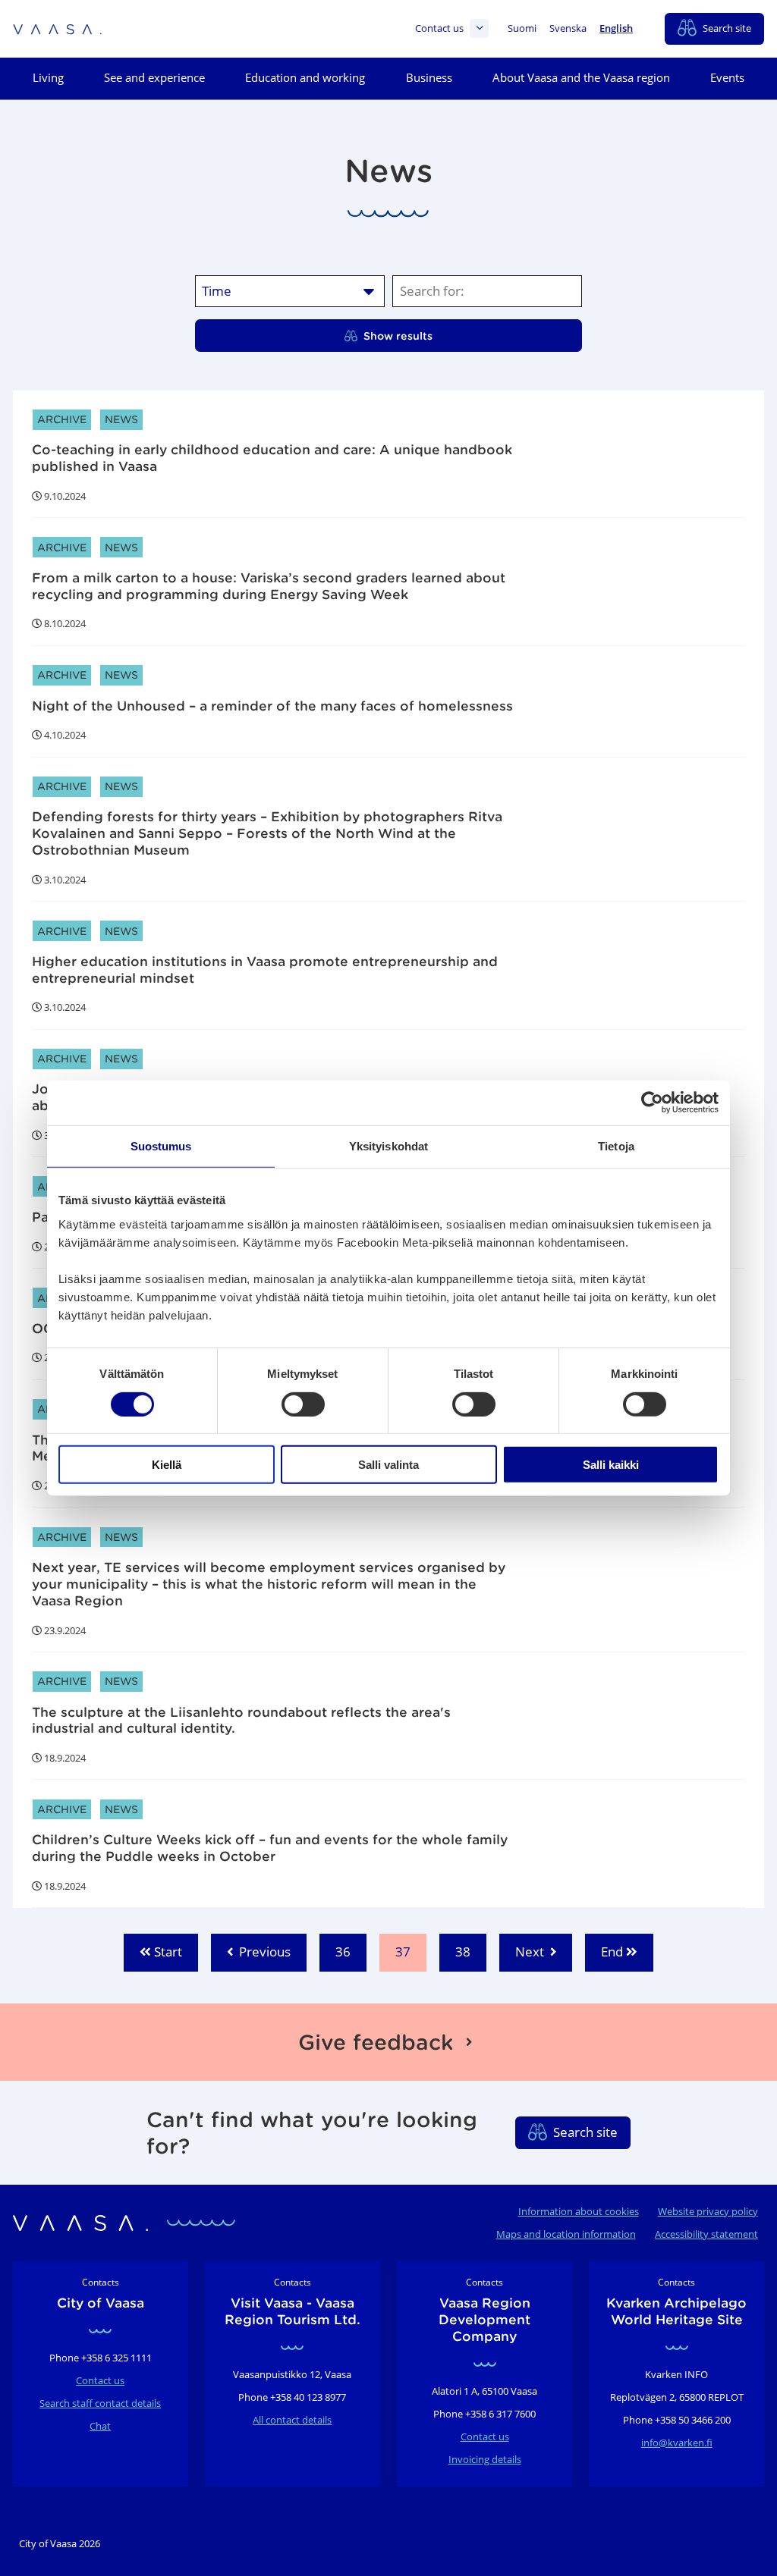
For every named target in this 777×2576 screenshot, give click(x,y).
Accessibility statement (706, 2234)
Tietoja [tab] (616, 1146)
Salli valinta (388, 1465)
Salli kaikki (611, 1465)
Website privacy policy (708, 2211)
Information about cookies (579, 2211)
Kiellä (167, 1465)
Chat (100, 2426)
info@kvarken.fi (677, 2443)
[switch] (303, 1404)
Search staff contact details (100, 2403)
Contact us (439, 28)
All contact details (292, 2420)
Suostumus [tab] (161, 1146)
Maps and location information (566, 2234)
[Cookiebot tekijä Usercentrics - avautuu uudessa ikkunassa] (652, 1103)
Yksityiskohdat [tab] (388, 1146)
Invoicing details (485, 2459)
